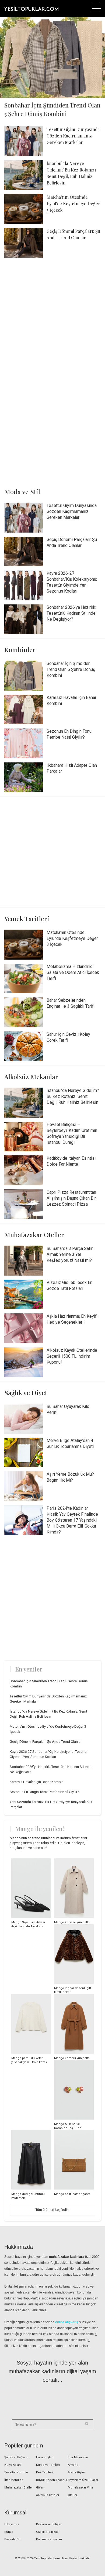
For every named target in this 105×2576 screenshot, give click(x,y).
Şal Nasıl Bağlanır (16, 2457)
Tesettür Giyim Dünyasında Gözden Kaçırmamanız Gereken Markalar (73, 136)
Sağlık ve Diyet (26, 1393)
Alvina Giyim (76, 2472)
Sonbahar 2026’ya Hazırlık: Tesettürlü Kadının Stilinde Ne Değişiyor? (71, 613)
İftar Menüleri (14, 2480)
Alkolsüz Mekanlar (31, 1077)
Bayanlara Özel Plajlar (83, 2480)
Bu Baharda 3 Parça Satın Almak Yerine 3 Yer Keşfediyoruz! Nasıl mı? (70, 1254)
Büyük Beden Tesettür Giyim (52, 2484)
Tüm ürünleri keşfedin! (52, 2210)
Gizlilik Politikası (48, 2532)
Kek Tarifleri (44, 2472)
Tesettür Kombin (16, 2472)
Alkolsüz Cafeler (48, 2495)
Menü (97, 9)
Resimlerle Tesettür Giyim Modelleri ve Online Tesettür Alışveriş (31, 8)
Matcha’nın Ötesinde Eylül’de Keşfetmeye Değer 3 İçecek (73, 204)
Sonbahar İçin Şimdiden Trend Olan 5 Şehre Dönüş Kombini (71, 669)
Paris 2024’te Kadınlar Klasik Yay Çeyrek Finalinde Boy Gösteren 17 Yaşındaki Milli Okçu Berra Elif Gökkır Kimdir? (72, 1520)
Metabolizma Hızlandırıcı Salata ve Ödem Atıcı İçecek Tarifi (73, 972)
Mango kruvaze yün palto (72, 1922)
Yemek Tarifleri (27, 919)
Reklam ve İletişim (49, 2524)
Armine (73, 2465)
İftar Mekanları (78, 2457)
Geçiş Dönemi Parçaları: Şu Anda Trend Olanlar (46, 1742)
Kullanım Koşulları (49, 2539)
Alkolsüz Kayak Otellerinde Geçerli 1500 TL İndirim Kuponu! (72, 1356)
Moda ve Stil (22, 492)
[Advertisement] (52, 317)
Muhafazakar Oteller (34, 1235)
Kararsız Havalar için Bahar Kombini (37, 1782)
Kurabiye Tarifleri (48, 2465)
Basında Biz (13, 2539)
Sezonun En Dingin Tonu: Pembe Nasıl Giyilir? (44, 1792)
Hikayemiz (12, 2524)
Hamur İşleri (45, 2457)
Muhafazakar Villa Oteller (80, 2491)
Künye (9, 2532)
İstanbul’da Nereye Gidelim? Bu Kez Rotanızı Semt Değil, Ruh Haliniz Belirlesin (73, 1096)
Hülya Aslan (13, 2465)
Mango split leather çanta (72, 2194)
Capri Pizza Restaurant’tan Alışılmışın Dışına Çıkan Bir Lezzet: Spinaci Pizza (71, 1198)
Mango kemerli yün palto (72, 2058)
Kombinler (20, 650)
